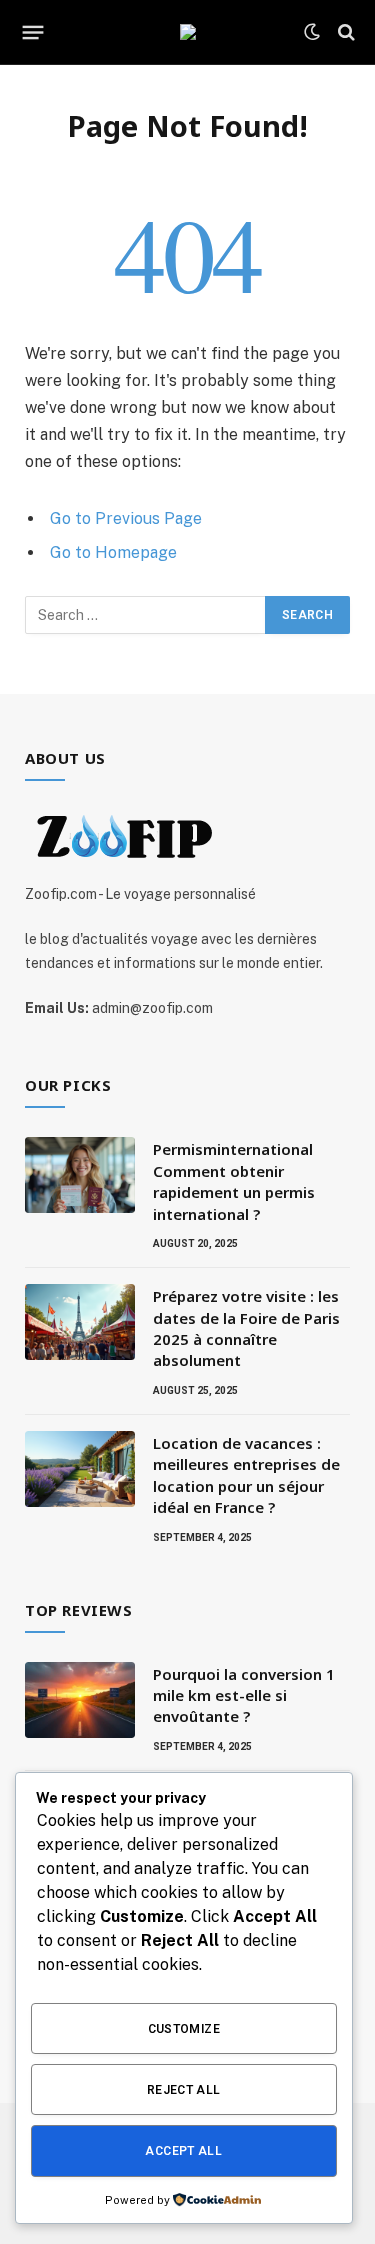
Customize (184, 2029)
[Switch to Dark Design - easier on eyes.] (312, 32)
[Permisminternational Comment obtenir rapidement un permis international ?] (80, 1175)
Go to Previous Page (126, 518)
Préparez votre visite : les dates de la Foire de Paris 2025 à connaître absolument (246, 1328)
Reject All (184, 2090)
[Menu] (33, 32)
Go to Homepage (113, 552)
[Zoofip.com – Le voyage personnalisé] (188, 32)
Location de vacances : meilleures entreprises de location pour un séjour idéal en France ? (246, 1475)
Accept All (183, 2151)
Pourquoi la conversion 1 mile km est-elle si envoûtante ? (244, 1695)
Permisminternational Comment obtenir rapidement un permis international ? (234, 1181)
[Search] (344, 32)
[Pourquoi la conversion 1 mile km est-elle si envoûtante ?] (80, 1700)
